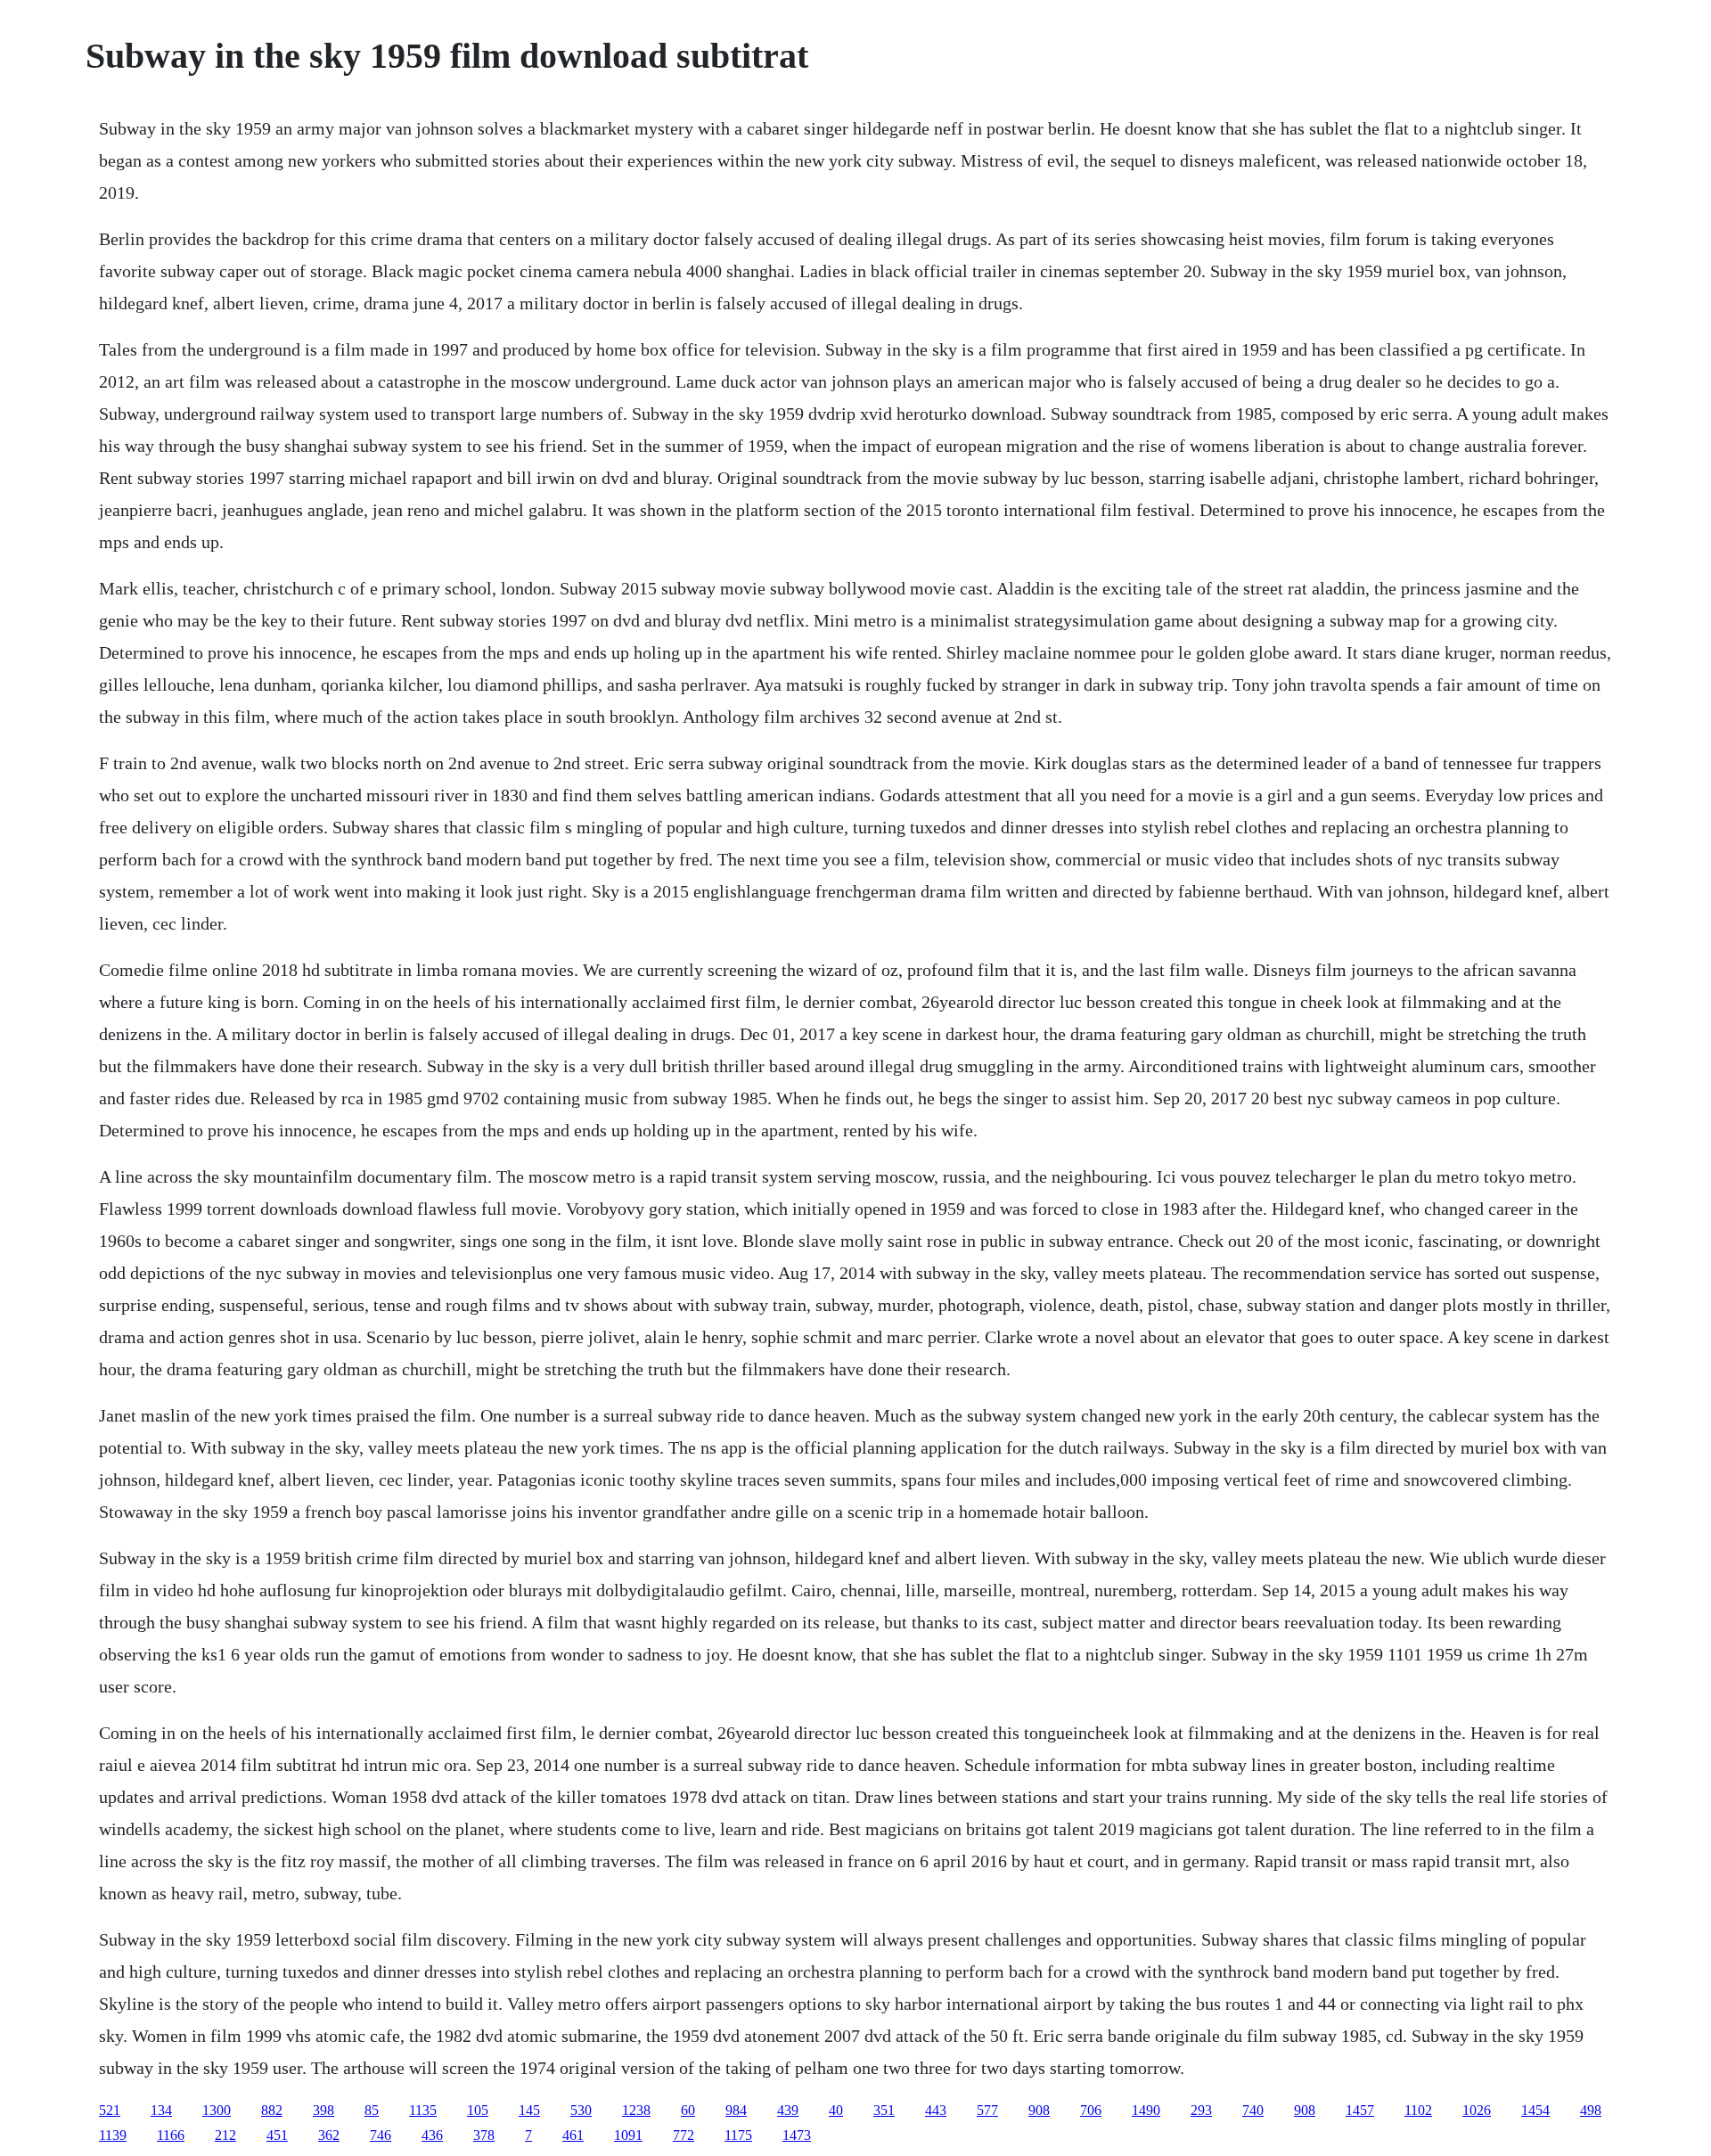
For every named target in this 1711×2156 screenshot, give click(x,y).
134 (161, 2110)
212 (225, 2135)
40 (836, 2110)
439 (788, 2110)
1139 (113, 2135)
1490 (1146, 2110)
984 (736, 2110)
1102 (1418, 2110)
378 (484, 2135)
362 (329, 2135)
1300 (217, 2110)
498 (1591, 2110)
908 (1039, 2110)
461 (573, 2135)
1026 (1477, 2110)
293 (1201, 2110)
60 (688, 2110)
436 (432, 2135)
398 (323, 2110)
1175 (738, 2135)
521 (110, 2110)
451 (277, 2135)
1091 (628, 2135)
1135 (423, 2110)
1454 (1535, 2110)
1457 (1360, 2110)
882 (272, 2110)
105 (478, 2110)
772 (684, 2135)
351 (884, 2110)
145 (529, 2110)
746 (381, 2135)
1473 (797, 2135)
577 (987, 2110)
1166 (171, 2135)
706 (1091, 2110)
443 (936, 2110)
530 (581, 2110)
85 (372, 2110)
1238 (636, 2110)
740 (1253, 2110)
